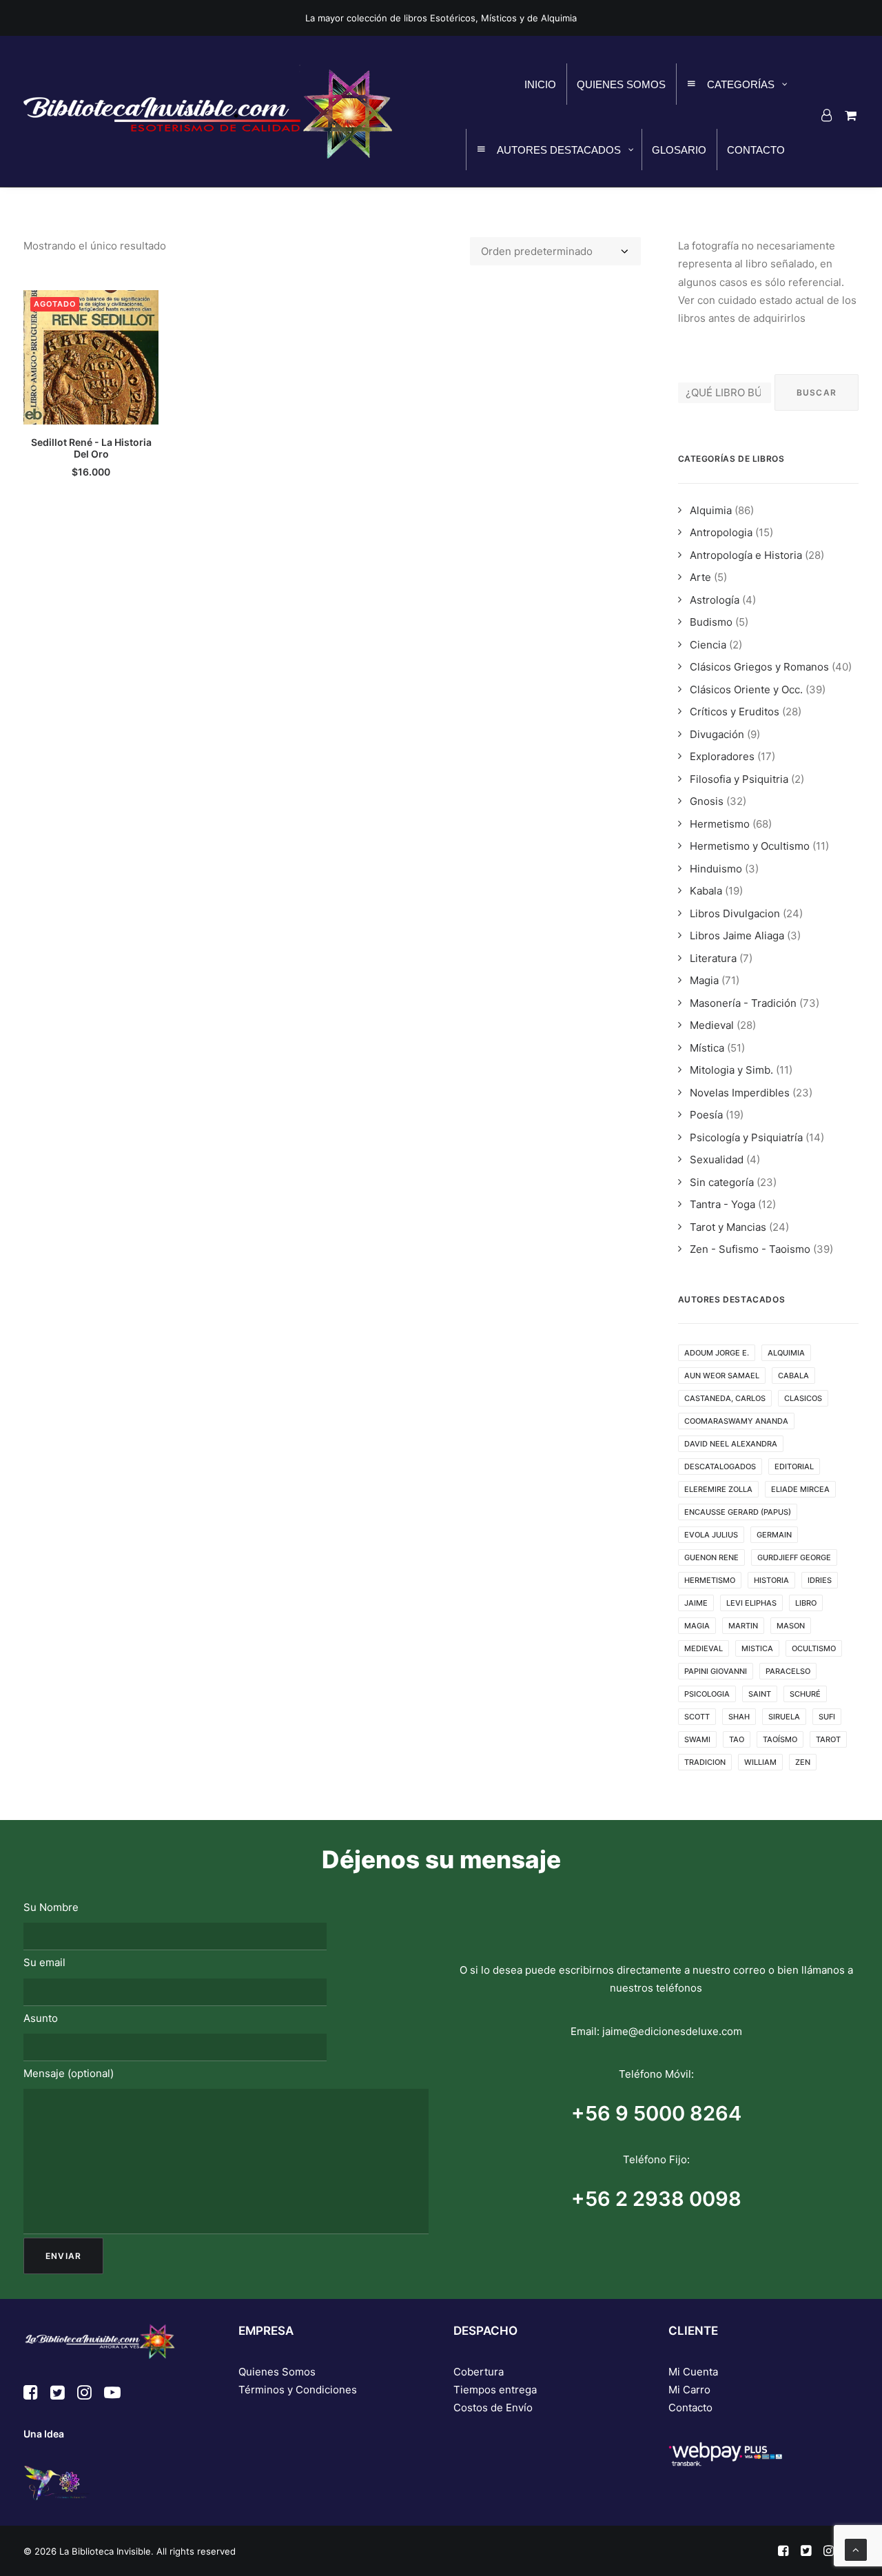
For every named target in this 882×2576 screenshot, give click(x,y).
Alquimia (711, 510)
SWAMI (697, 1739)
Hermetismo (720, 824)
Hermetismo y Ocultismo (750, 846)
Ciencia (708, 645)
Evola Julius (711, 1535)
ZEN (803, 1762)
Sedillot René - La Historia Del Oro (91, 448)
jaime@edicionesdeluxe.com (672, 2031)
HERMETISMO (710, 1580)
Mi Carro (689, 2390)
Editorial (794, 1466)
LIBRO (806, 1603)
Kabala (706, 891)
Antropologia (721, 532)
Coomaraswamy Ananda (736, 1421)
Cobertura (479, 2372)
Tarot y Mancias (728, 1227)
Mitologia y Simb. (731, 1070)
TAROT (828, 1739)
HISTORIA (771, 1580)
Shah (739, 1717)
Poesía (706, 1115)
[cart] (849, 115)
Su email (44, 1962)
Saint (760, 1694)
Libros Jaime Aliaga (737, 936)
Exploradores (722, 756)
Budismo (711, 622)
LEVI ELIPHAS (751, 1603)
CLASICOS (803, 1398)
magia (697, 1626)
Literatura (713, 958)
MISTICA (757, 1648)
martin (743, 1626)
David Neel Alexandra (731, 1444)
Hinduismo (716, 869)
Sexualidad (717, 1159)
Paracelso (788, 1671)
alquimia (786, 1353)
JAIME (696, 1603)
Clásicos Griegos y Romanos (759, 667)
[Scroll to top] (856, 2549)
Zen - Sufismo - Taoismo (750, 1249)
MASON (791, 1626)
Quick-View (142, 306)
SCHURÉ (805, 1694)
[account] (829, 115)
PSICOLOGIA (707, 1694)
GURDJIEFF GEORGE (794, 1557)
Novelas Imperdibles (740, 1093)
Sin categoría (722, 1182)
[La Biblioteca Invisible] (208, 111)
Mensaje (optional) (69, 2073)
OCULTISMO (814, 1648)
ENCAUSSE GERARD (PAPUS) (738, 1512)
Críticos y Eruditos (735, 712)
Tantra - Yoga (722, 1204)
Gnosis (707, 801)
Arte (700, 577)
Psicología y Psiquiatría (746, 1137)
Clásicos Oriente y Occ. (746, 689)
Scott (697, 1717)
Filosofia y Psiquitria (739, 779)
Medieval (712, 1025)
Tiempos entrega (495, 2390)
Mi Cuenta (693, 2372)
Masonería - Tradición (743, 1003)
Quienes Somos (277, 2372)
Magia (704, 980)
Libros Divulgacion (735, 913)
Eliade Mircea (800, 1489)
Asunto (41, 2018)
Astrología (715, 600)
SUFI (827, 1717)
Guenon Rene (711, 1557)
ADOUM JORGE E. (717, 1353)
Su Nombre (51, 1907)
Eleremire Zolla (718, 1489)
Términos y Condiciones (298, 2390)
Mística (707, 1048)
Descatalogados (720, 1466)
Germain (774, 1535)
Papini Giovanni (716, 1671)
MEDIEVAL (704, 1648)
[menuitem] (829, 115)
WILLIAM (760, 1762)
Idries (820, 1580)
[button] (91, 357)
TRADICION (705, 1762)
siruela (784, 1717)
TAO (737, 1739)
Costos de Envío (493, 2408)
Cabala (793, 1376)
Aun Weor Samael (722, 1376)
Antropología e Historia (746, 555)
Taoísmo (780, 1739)
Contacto (690, 2408)
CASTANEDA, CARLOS (725, 1398)
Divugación (717, 734)
